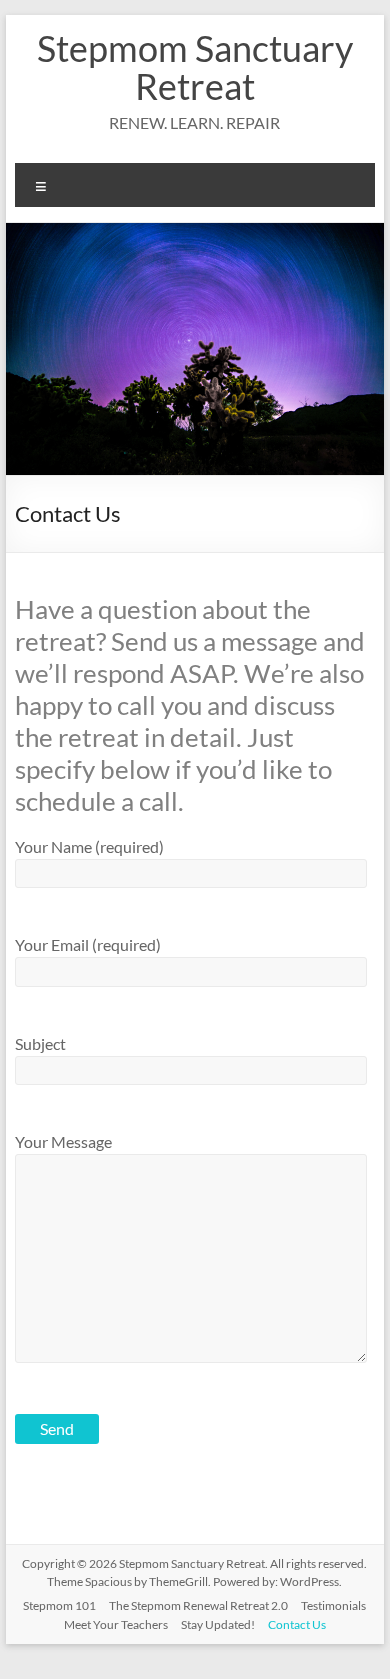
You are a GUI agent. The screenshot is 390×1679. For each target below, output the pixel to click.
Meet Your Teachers (116, 1624)
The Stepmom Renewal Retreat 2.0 (198, 1605)
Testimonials (333, 1605)
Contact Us (297, 1624)
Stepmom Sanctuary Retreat (195, 67)
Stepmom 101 (59, 1605)
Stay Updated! (218, 1624)
